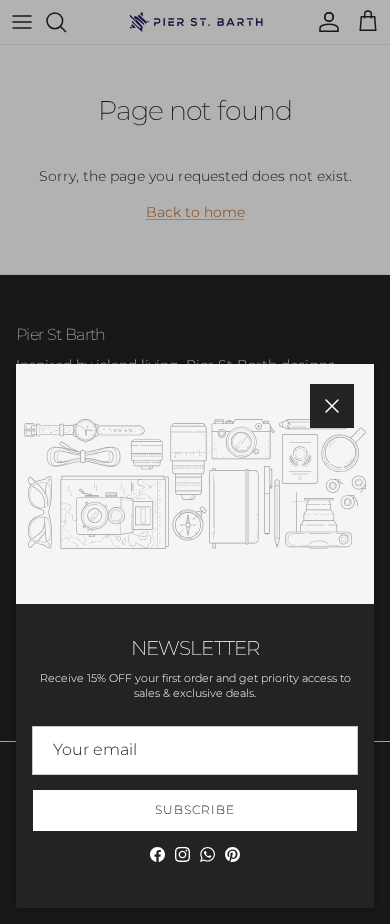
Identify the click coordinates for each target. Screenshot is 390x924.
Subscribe (195, 809)
